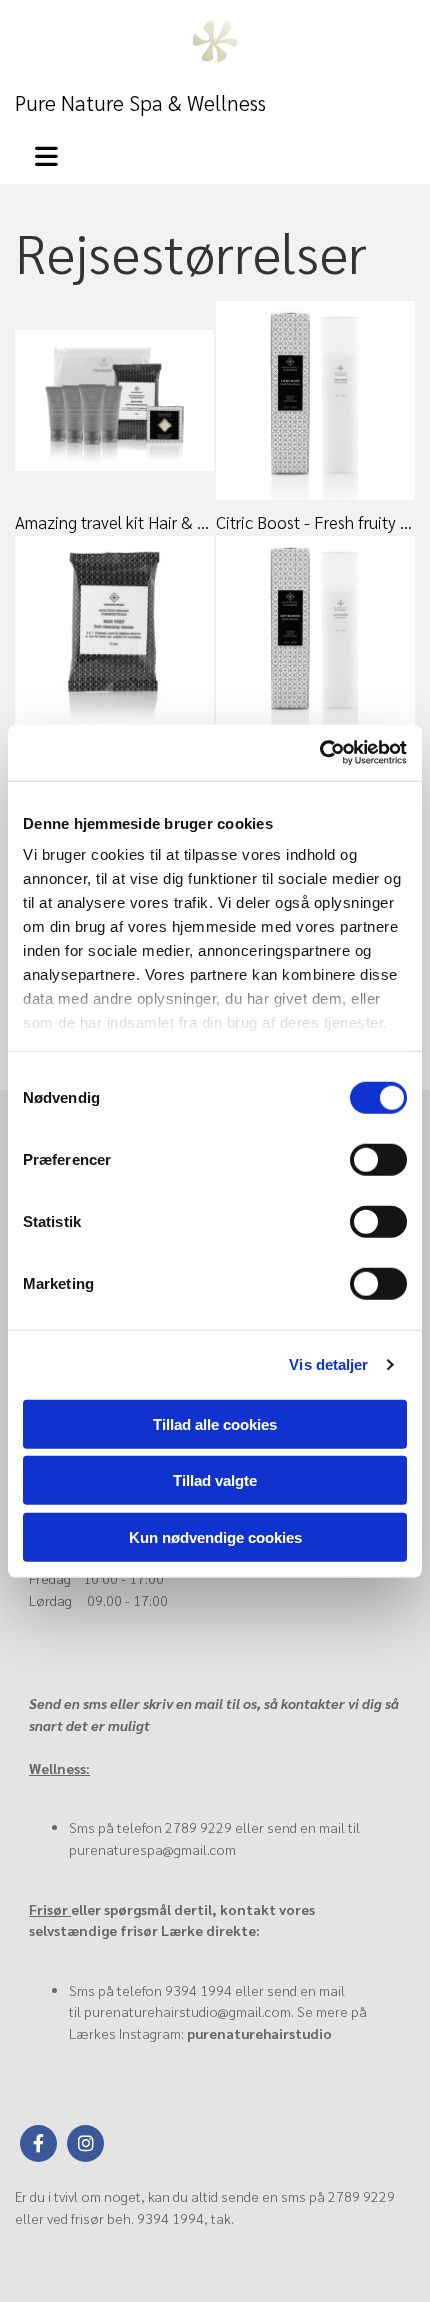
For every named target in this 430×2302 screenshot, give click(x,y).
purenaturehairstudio (259, 2033)
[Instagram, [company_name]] (85, 2143)
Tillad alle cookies (215, 1423)
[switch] (378, 1159)
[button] (59, 153)
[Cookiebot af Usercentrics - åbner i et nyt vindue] (319, 753)
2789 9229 (198, 1827)
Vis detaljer (328, 1364)
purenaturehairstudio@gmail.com (187, 2011)
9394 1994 (198, 1990)
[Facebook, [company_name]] (38, 2143)
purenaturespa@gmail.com (152, 1849)
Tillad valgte (215, 1480)
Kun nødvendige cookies (215, 1536)
